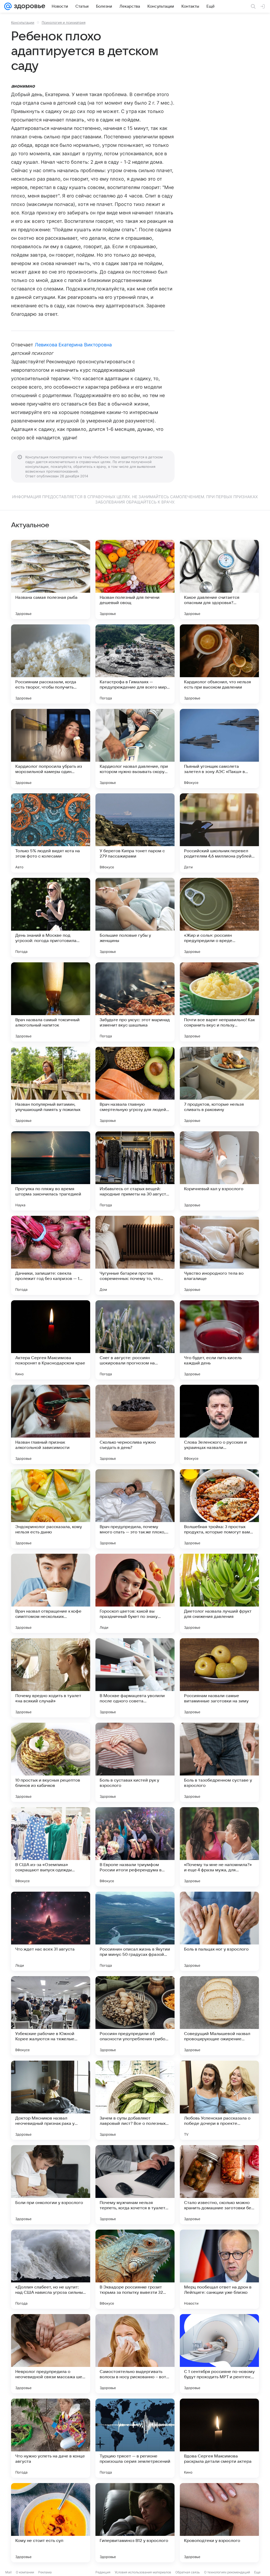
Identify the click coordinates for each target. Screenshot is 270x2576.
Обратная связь (188, 2572)
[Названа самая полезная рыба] (51, 580)
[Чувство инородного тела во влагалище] (219, 1255)
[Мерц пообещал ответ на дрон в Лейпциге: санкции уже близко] (219, 2269)
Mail (8, 2572)
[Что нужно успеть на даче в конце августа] (51, 2438)
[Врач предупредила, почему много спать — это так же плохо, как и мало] (135, 1509)
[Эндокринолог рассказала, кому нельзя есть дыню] (51, 1509)
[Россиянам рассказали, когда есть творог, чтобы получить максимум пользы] (51, 664)
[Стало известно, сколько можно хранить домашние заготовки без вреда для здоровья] (219, 2185)
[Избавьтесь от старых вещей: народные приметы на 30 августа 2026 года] (135, 1171)
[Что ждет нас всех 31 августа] (51, 1931)
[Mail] (8, 6)
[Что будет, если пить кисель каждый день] (219, 1340)
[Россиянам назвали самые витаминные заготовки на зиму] (219, 1678)
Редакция (103, 2572)
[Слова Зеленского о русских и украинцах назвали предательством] (219, 1424)
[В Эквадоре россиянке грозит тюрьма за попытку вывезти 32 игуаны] (135, 2269)
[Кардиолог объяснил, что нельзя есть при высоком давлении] (219, 664)
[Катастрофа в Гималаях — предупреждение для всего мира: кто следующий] (135, 664)
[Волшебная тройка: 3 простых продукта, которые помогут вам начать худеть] (219, 1509)
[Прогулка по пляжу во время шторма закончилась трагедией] (51, 1171)
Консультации (23, 22)
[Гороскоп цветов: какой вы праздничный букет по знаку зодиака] (135, 1593)
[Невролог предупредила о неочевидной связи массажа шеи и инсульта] (51, 2354)
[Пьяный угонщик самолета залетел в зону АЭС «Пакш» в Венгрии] (219, 748)
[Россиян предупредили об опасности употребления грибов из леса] (135, 2016)
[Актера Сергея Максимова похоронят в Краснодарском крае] (51, 1340)
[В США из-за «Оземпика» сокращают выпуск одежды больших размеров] (51, 1847)
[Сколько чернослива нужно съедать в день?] (135, 1424)
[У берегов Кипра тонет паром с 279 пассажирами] (135, 833)
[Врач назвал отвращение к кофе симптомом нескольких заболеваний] (51, 1593)
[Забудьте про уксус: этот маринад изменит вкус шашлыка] (135, 1002)
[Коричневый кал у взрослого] (219, 1171)
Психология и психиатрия (64, 22)
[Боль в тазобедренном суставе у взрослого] (219, 1762)
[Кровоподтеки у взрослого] (219, 2523)
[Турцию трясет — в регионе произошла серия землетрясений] (135, 2438)
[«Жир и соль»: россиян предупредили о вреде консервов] (219, 917)
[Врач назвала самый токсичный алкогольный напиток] (51, 1002)
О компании (25, 2572)
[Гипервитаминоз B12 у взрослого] (135, 2523)
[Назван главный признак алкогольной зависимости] (51, 1424)
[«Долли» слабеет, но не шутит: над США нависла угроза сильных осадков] (51, 2269)
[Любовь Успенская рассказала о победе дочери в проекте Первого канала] (219, 2100)
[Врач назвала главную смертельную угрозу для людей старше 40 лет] (135, 1086)
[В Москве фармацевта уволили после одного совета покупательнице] (135, 1678)
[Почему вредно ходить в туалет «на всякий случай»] (51, 1678)
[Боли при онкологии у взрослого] (51, 2185)
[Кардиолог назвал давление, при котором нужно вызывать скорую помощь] (135, 748)
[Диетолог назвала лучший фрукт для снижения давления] (219, 1593)
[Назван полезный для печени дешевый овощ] (135, 580)
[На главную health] (28, 6)
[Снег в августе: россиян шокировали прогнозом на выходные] (135, 1340)
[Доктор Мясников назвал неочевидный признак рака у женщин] (51, 2100)
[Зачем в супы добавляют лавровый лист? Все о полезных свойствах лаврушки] (135, 2100)
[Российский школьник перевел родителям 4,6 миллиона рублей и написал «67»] (219, 833)
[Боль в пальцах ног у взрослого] (219, 1931)
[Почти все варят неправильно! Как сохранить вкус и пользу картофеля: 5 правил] (219, 1002)
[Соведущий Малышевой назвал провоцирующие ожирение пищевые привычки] (219, 2016)
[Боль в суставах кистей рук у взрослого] (135, 1762)
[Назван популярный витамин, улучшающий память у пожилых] (51, 1086)
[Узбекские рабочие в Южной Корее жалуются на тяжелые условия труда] (51, 2016)
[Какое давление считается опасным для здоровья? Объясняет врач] (219, 580)
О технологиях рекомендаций (227, 2572)
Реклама (45, 2572)
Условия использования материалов (143, 2572)
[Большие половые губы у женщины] (135, 917)
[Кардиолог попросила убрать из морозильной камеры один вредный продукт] (51, 748)
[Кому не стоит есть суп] (51, 2523)
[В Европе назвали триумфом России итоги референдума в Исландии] (135, 1847)
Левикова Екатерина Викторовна (73, 345)
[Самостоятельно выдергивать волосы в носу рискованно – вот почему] (135, 2354)
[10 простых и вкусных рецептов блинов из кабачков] (51, 1762)
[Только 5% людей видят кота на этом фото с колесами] (51, 833)
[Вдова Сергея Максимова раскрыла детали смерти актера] (219, 2438)
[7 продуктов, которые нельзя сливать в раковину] (219, 1086)
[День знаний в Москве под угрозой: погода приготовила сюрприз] (51, 917)
